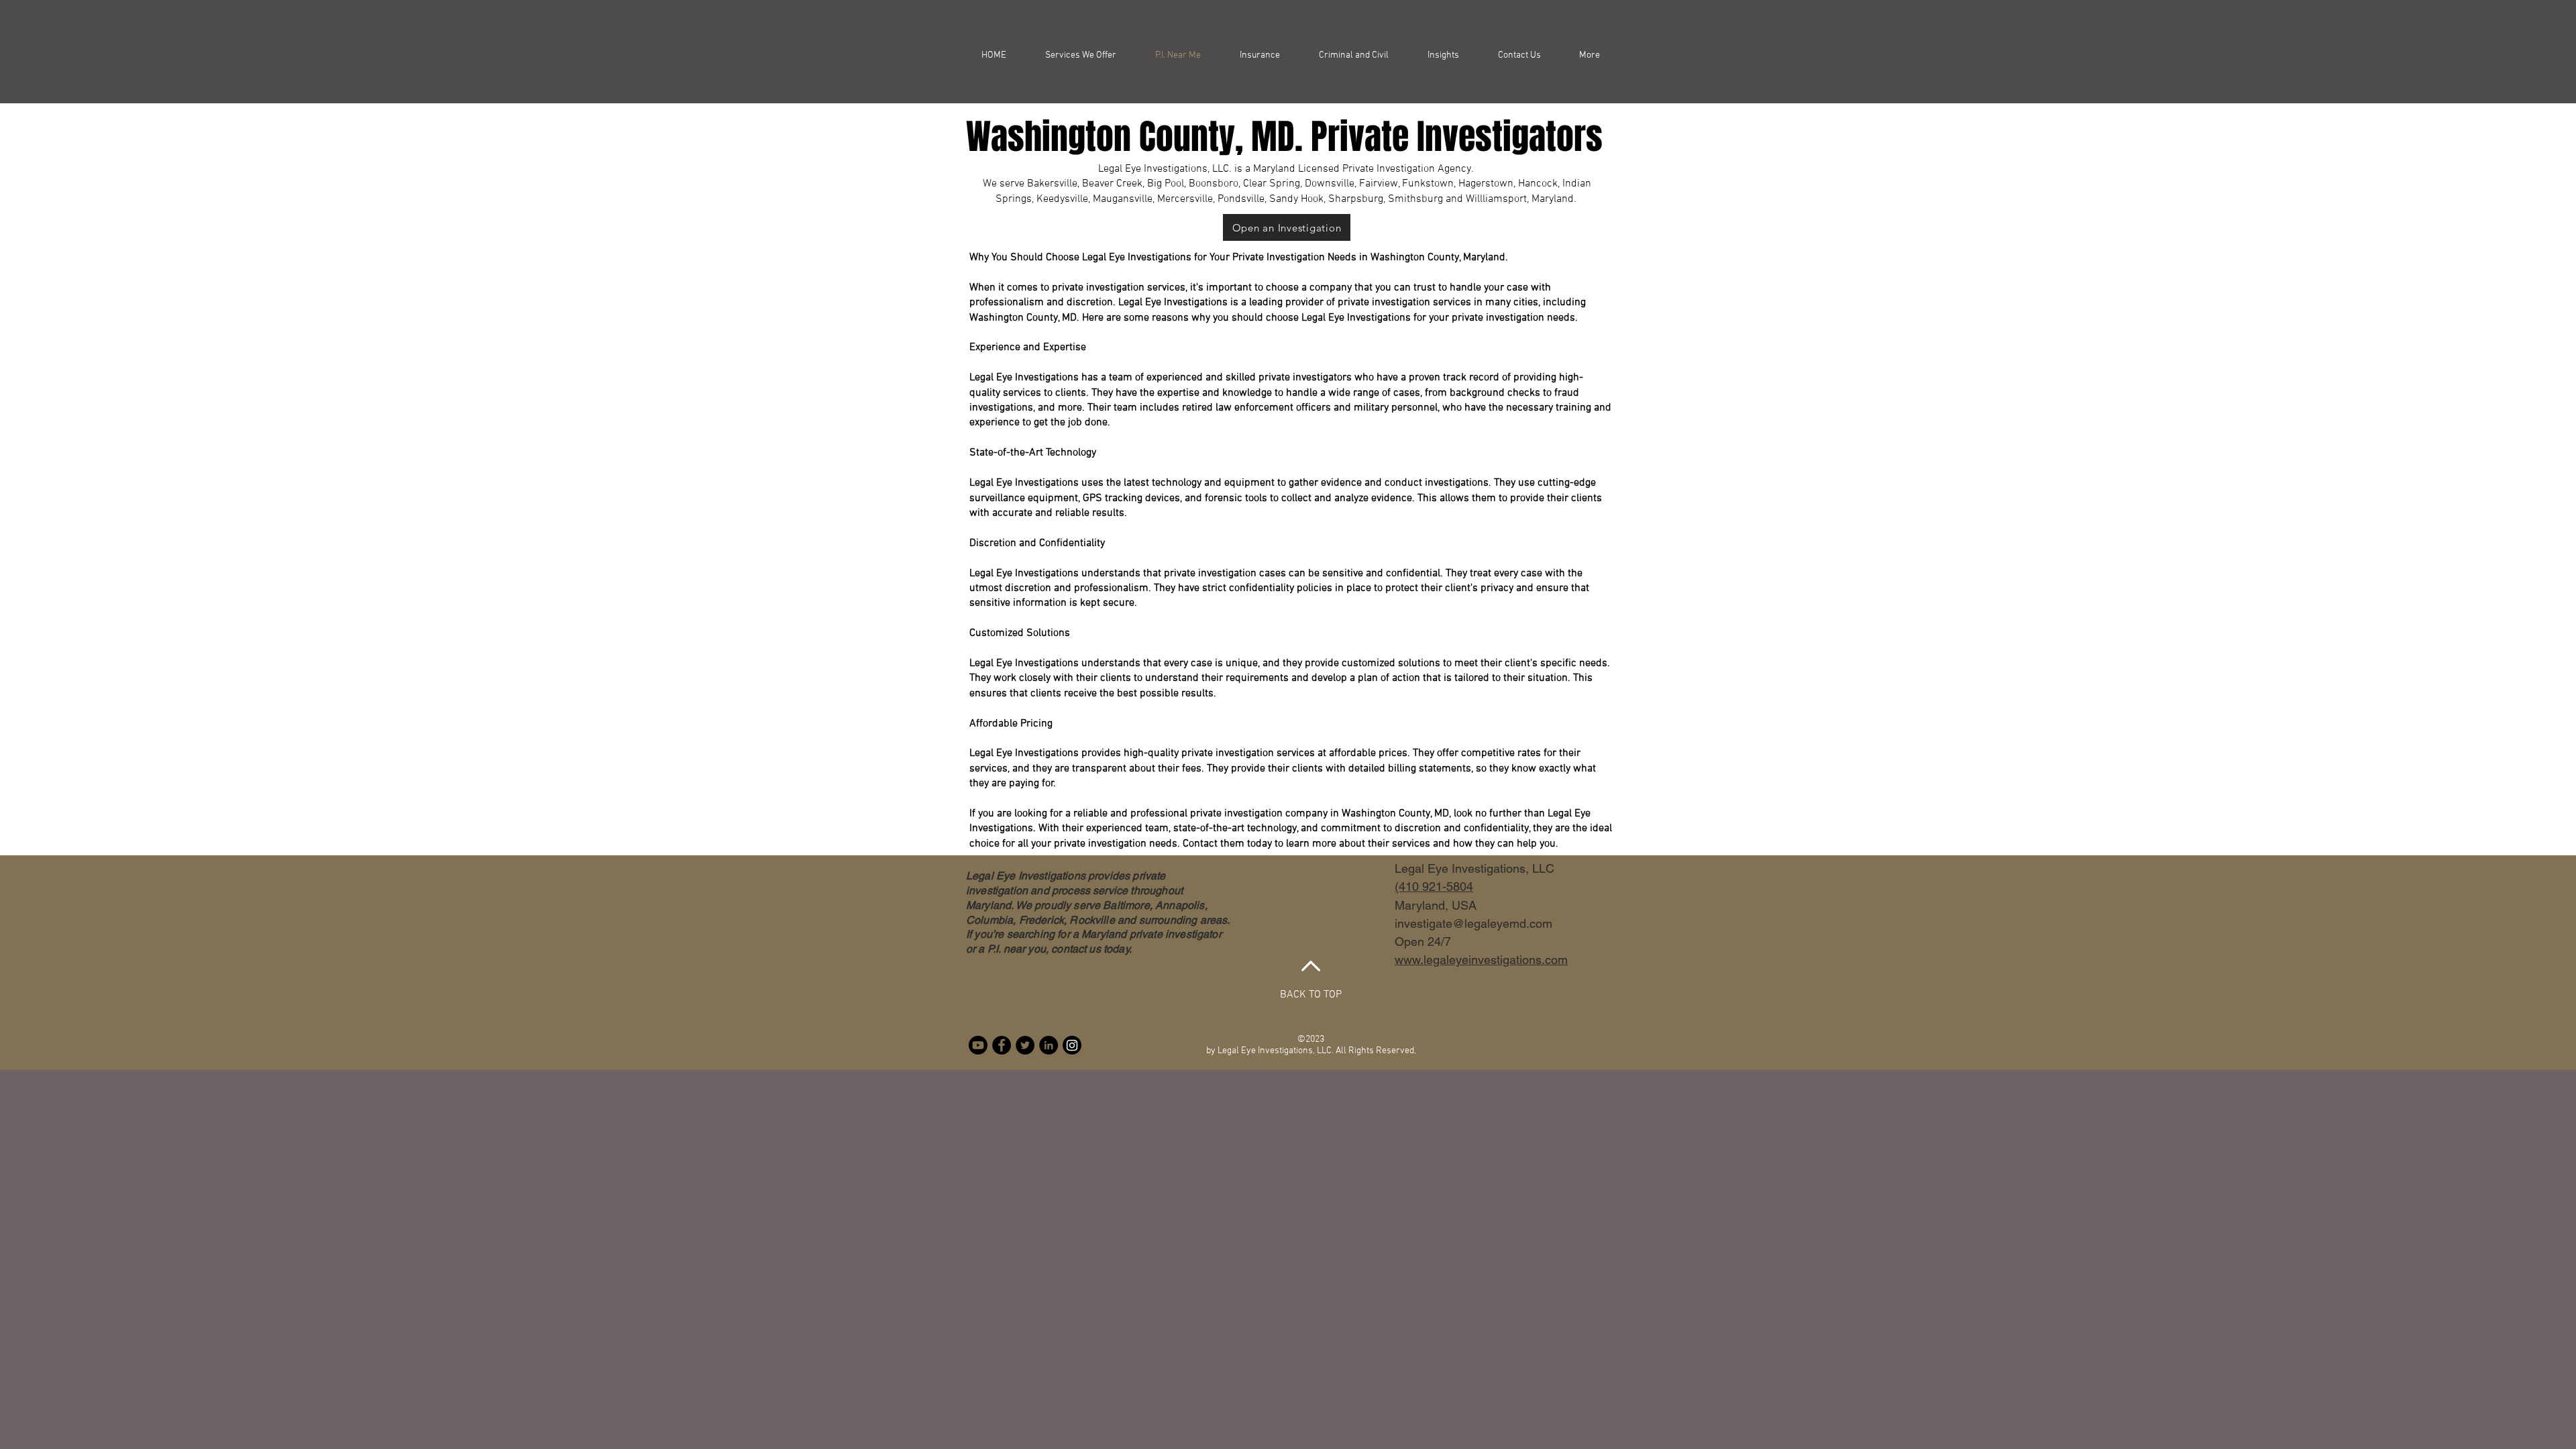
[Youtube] (978, 1045)
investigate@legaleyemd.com (1473, 923)
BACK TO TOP (1311, 995)
